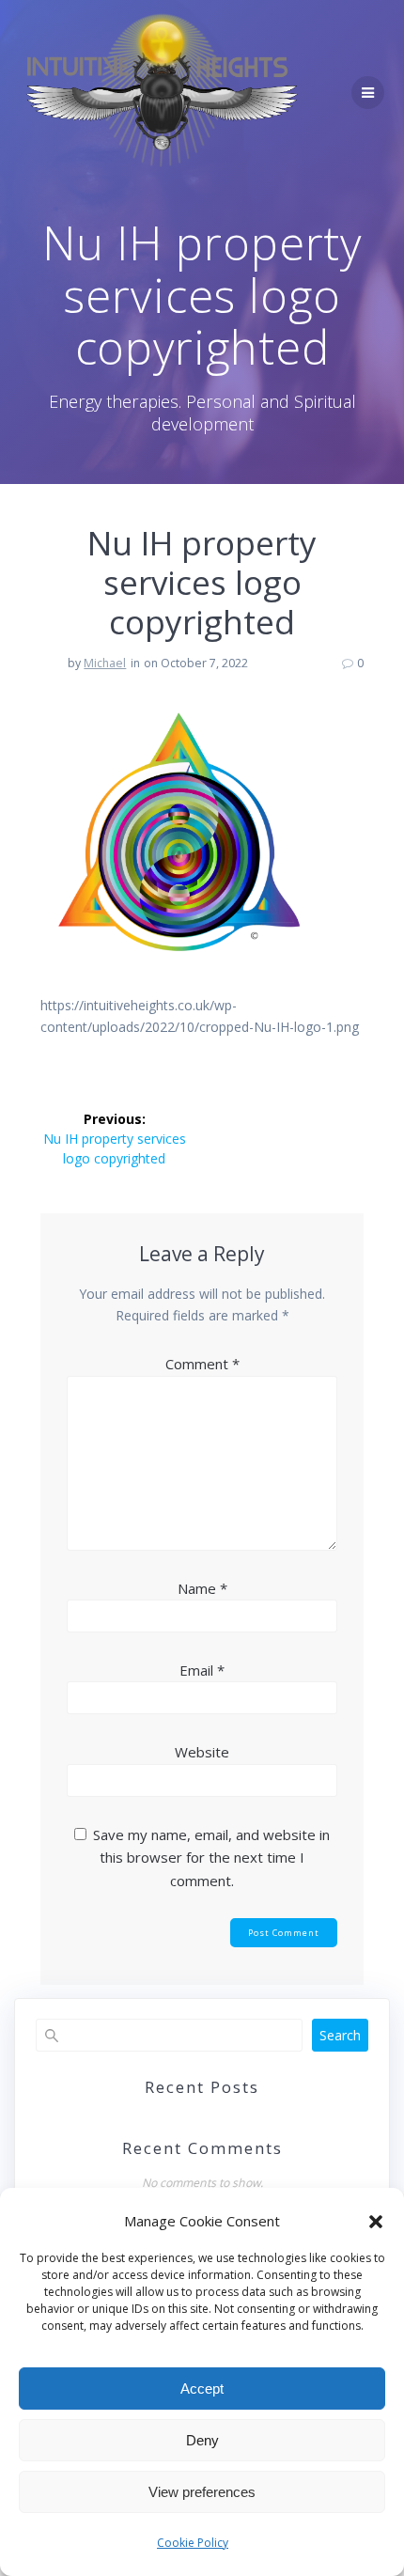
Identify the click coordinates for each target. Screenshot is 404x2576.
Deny (202, 2440)
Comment (202, 1364)
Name (202, 1588)
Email (202, 1670)
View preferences (202, 2492)
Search (340, 2035)
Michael (105, 663)
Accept (202, 2389)
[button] (376, 2222)
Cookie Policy (193, 2543)
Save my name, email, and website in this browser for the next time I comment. (211, 1858)
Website (202, 1752)
